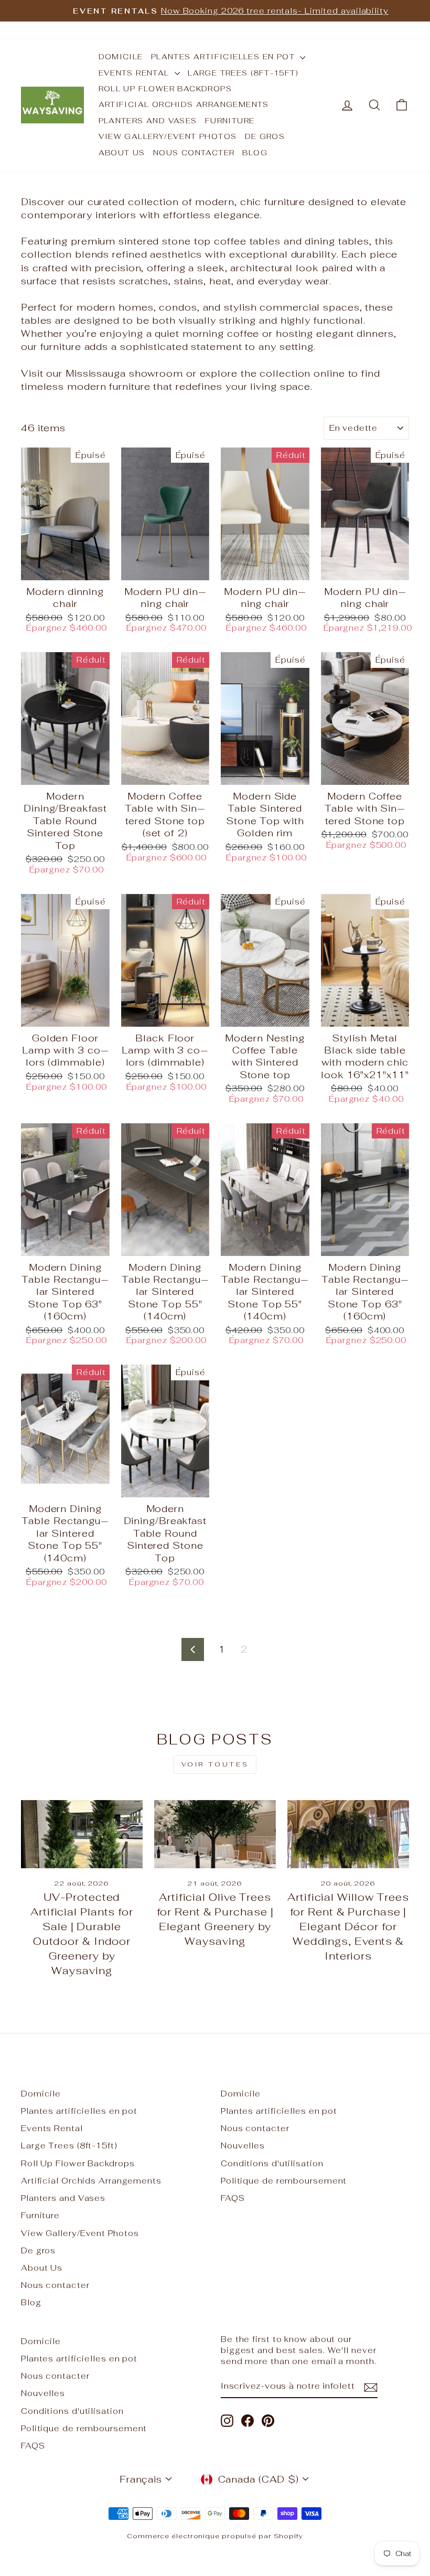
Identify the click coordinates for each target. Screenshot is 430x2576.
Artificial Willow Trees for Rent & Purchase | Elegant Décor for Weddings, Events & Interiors (348, 1926)
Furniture (230, 121)
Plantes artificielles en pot (224, 57)
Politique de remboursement (284, 2181)
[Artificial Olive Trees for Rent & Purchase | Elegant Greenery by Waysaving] (215, 1834)
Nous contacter (194, 153)
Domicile (121, 57)
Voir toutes (215, 1764)
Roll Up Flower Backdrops (165, 89)
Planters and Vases (148, 121)
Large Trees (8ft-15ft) (243, 73)
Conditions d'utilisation (272, 2163)
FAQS (233, 2198)
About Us (122, 153)
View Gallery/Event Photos (168, 136)
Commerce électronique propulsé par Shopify (215, 2536)
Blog (255, 153)
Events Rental (136, 73)
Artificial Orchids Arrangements (184, 104)
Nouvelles (243, 2146)
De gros (265, 136)
